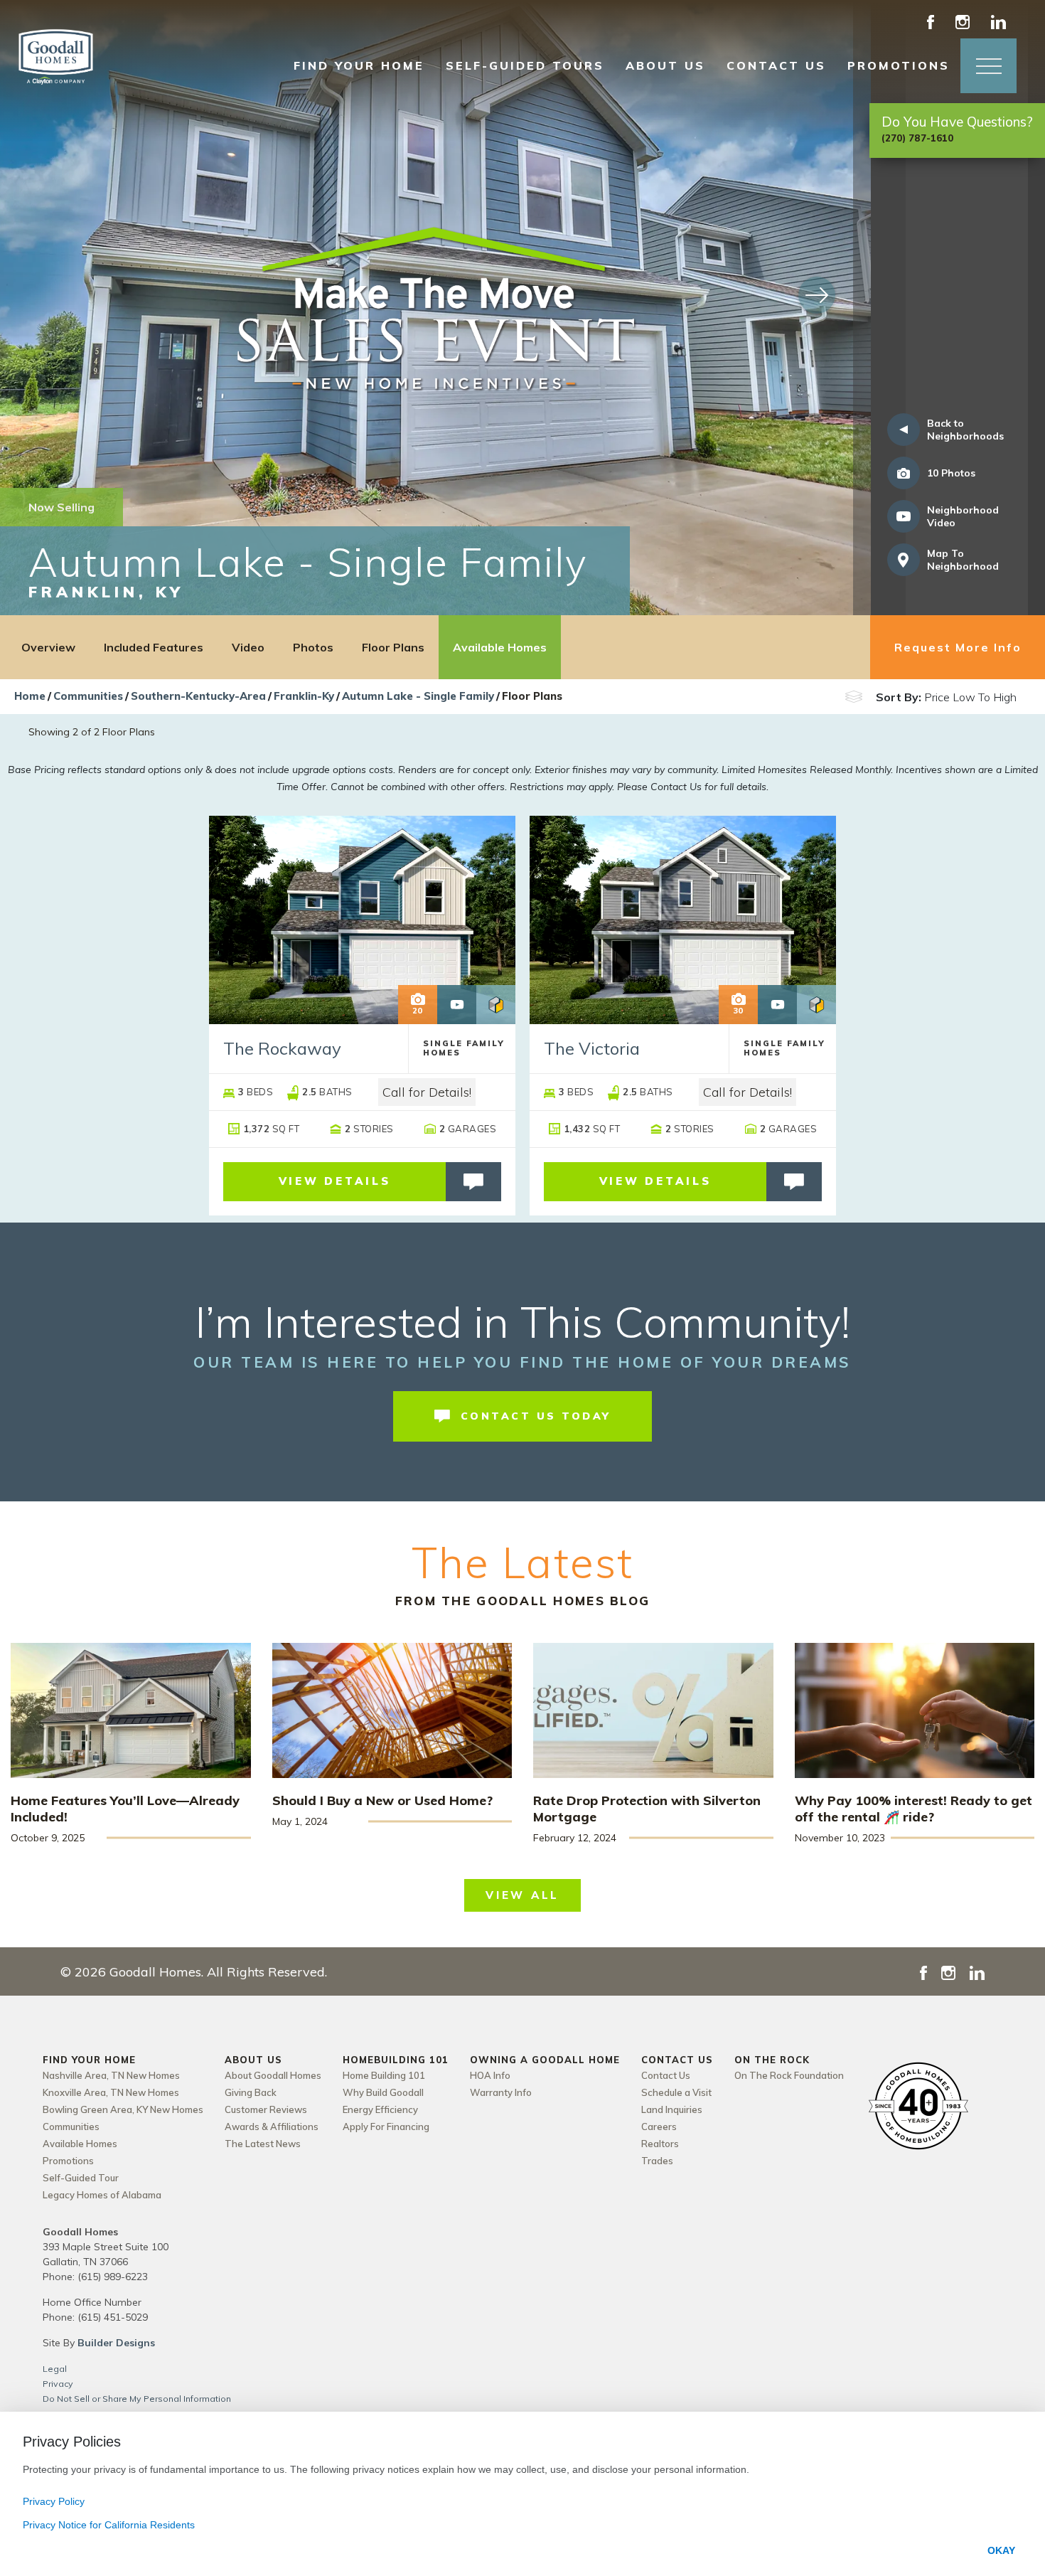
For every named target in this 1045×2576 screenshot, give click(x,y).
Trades (657, 2161)
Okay (1001, 2550)
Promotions (899, 65)
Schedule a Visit (676, 2092)
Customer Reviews (266, 2109)
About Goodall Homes (273, 2075)
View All (522, 1895)
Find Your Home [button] (359, 65)
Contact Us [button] (776, 65)
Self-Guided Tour (81, 2178)
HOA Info (490, 2075)
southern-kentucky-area (198, 696)
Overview (48, 647)
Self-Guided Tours (525, 65)
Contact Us (666, 2075)
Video (248, 647)
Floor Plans (393, 647)
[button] (988, 66)
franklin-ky (304, 696)
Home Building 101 (384, 2075)
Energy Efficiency (380, 2109)
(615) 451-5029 (113, 2317)
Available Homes (500, 647)
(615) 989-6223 (113, 2277)
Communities (88, 696)
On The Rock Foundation (789, 2075)
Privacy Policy (54, 2501)
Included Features (154, 647)
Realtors (660, 2144)
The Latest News (263, 2144)
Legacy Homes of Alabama (102, 2195)
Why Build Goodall (383, 2092)
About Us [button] (665, 65)
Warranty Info (501, 2092)
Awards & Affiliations (272, 2127)
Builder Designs (116, 2343)
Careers (659, 2127)
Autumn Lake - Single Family (418, 696)
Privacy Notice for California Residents (109, 2525)
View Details (335, 1181)
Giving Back (251, 2092)
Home (30, 696)
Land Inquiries (672, 2109)
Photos (313, 647)
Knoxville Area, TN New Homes (111, 2092)
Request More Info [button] (958, 647)
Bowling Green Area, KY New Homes (123, 2109)
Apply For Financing (386, 2127)
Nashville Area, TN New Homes (111, 2075)
